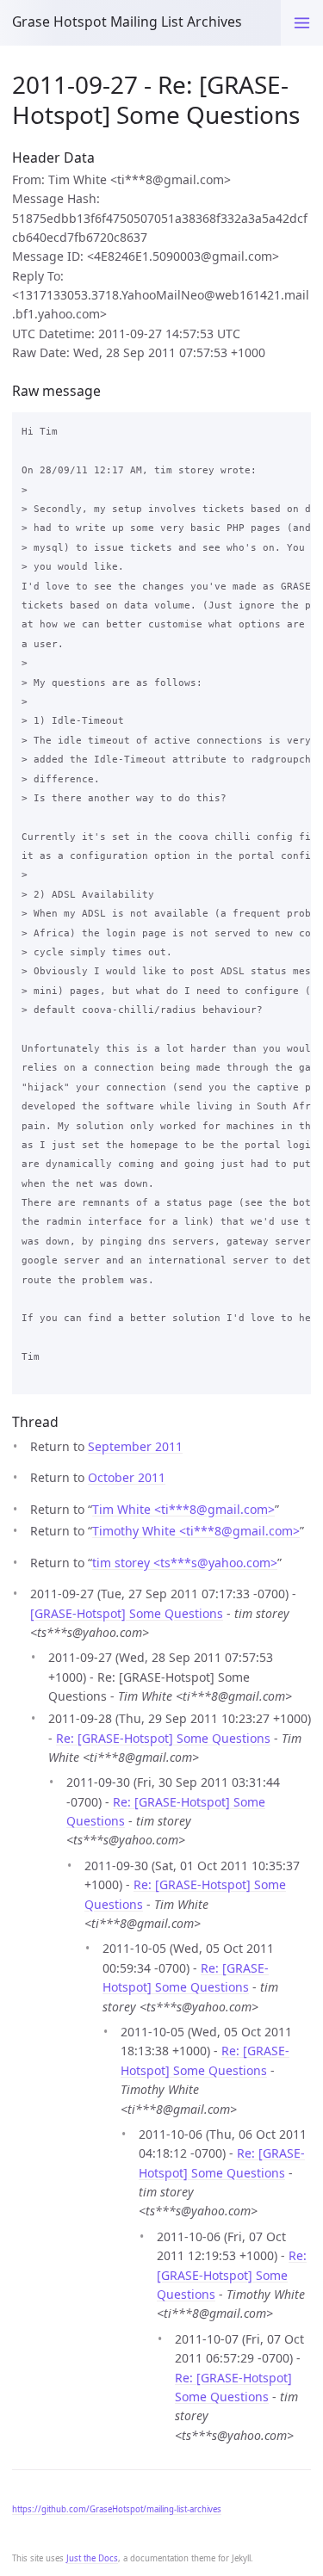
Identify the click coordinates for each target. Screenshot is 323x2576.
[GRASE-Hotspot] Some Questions (127, 1613)
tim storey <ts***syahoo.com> (185, 1563)
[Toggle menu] (302, 23)
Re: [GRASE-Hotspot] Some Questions (163, 1738)
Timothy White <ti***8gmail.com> (196, 1531)
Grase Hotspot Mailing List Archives (127, 22)
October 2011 (127, 1477)
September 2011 (135, 1446)
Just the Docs (92, 2558)
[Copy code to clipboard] (293, 429)
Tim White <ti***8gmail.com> (183, 1509)
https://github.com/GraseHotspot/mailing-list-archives (117, 2509)
